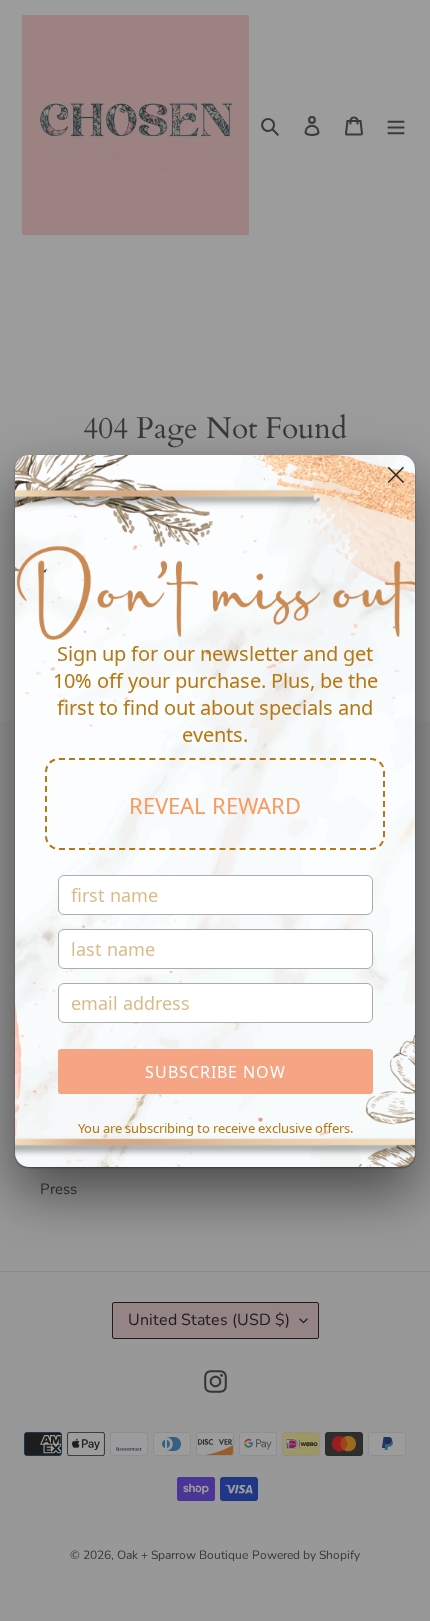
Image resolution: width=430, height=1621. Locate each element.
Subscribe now (215, 1072)
